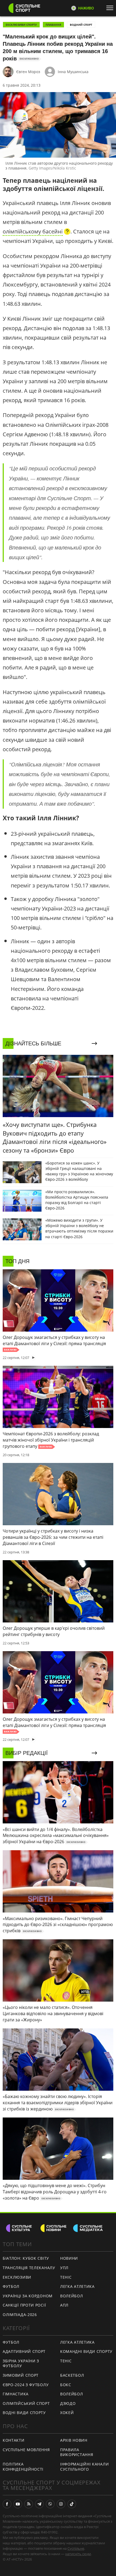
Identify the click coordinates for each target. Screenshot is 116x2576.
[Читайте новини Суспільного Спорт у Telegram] (39, 2504)
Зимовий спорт (21, 2375)
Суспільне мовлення (26, 2450)
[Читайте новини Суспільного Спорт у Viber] (50, 2504)
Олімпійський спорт (26, 2403)
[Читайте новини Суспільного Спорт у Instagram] (61, 2504)
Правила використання (77, 2452)
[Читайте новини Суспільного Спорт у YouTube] (18, 2504)
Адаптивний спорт (24, 2351)
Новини (69, 2258)
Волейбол (72, 2296)
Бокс (66, 2385)
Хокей (67, 2413)
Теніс (66, 2277)
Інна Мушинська (73, 72)
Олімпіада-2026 (20, 2315)
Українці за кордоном (28, 2296)
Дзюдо (68, 2403)
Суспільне (76, 2548)
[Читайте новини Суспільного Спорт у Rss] (29, 2504)
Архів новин (74, 2440)
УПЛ (64, 2268)
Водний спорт (81, 25)
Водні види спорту (24, 2413)
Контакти (14, 2440)
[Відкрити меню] (111, 8)
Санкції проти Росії (24, 2305)
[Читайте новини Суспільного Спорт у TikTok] (72, 2504)
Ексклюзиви (17, 2277)
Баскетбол (72, 2375)
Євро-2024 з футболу (26, 2385)
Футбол (11, 2286)
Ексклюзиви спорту (21, 25)
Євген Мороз (28, 72)
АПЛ (64, 2305)
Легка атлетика (77, 2286)
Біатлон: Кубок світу (26, 2258)
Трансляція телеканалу (29, 2268)
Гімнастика (16, 2394)
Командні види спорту (86, 2351)
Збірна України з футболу (21, 2363)
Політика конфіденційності (23, 2467)
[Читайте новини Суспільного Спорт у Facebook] (7, 2504)
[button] (37, 232)
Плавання (53, 25)
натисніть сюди (78, 2554)
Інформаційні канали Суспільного (84, 2467)
